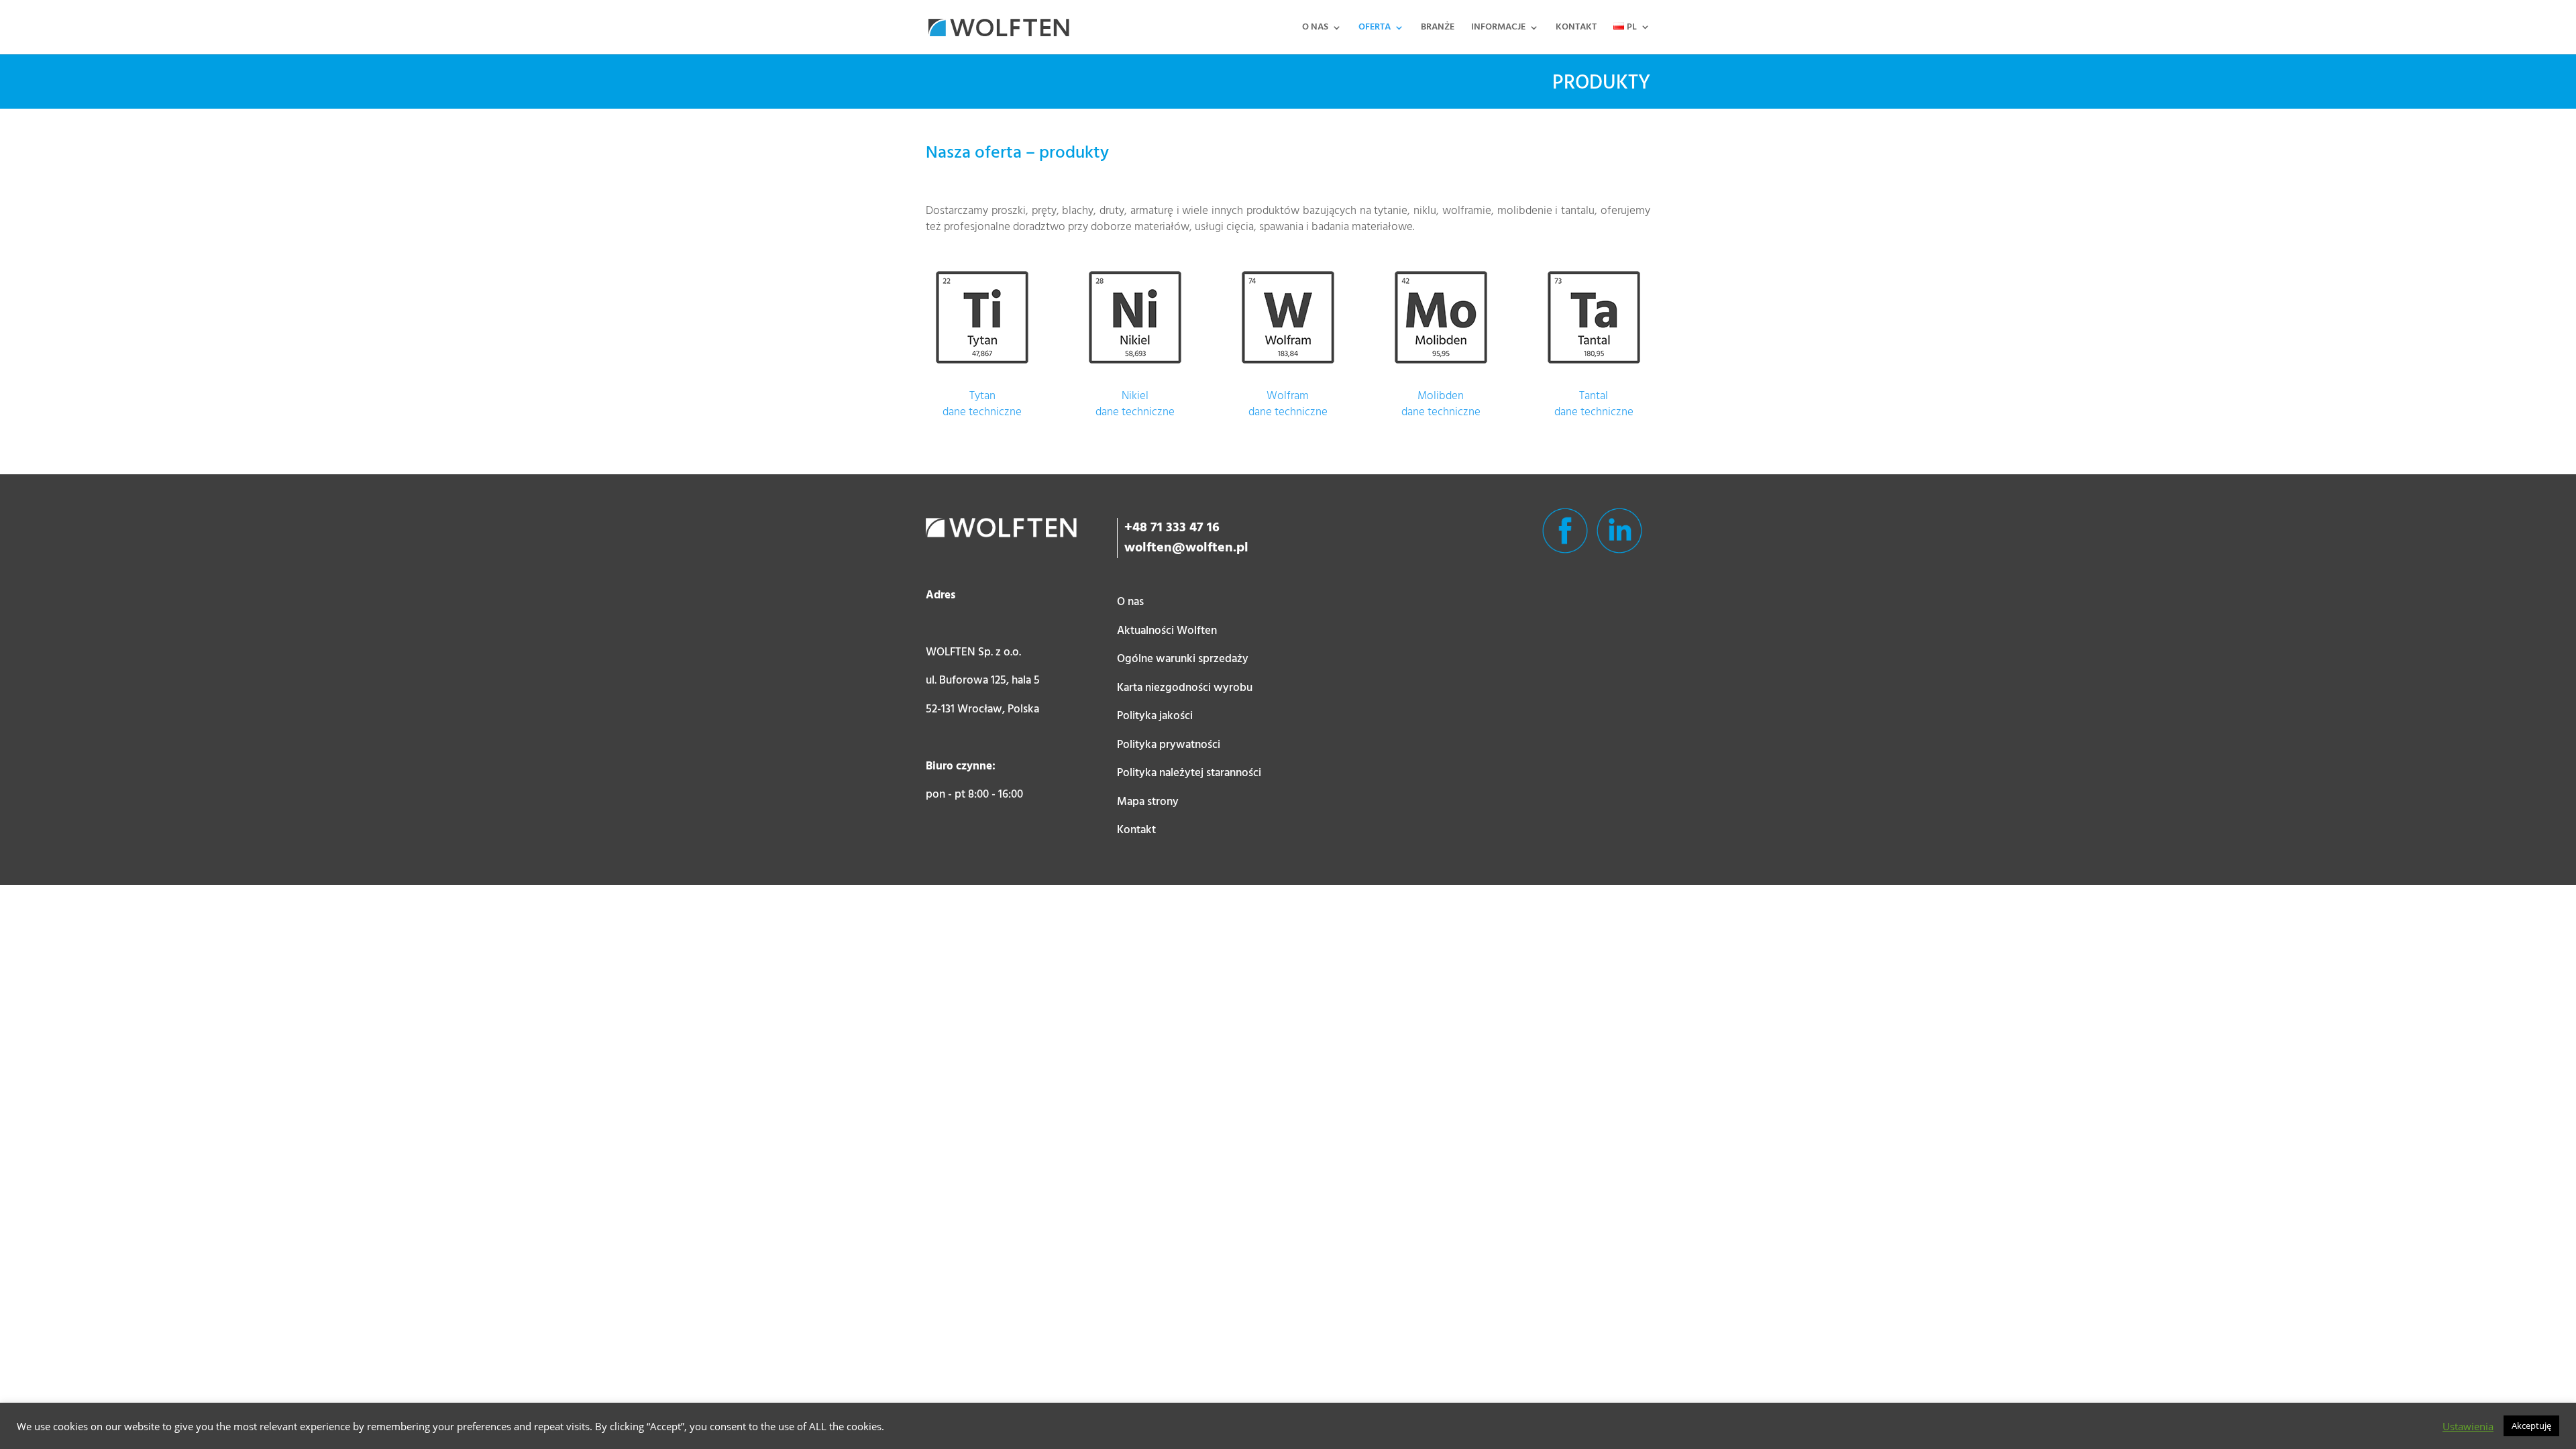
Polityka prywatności (1169, 745)
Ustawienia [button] (2468, 1426)
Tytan (982, 396)
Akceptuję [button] (2531, 1426)
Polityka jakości (1155, 716)
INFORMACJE (1498, 29)
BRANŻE (1438, 29)
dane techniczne (982, 412)
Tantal (1594, 396)
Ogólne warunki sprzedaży (1183, 659)
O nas (1130, 602)
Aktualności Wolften (1167, 631)
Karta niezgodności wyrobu (1185, 688)
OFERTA (1375, 29)
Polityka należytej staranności (1189, 773)
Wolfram (1288, 396)
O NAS (1315, 29)
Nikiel (1135, 396)
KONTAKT (1576, 29)
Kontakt (1136, 830)
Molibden (1441, 396)
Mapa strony (1148, 802)
